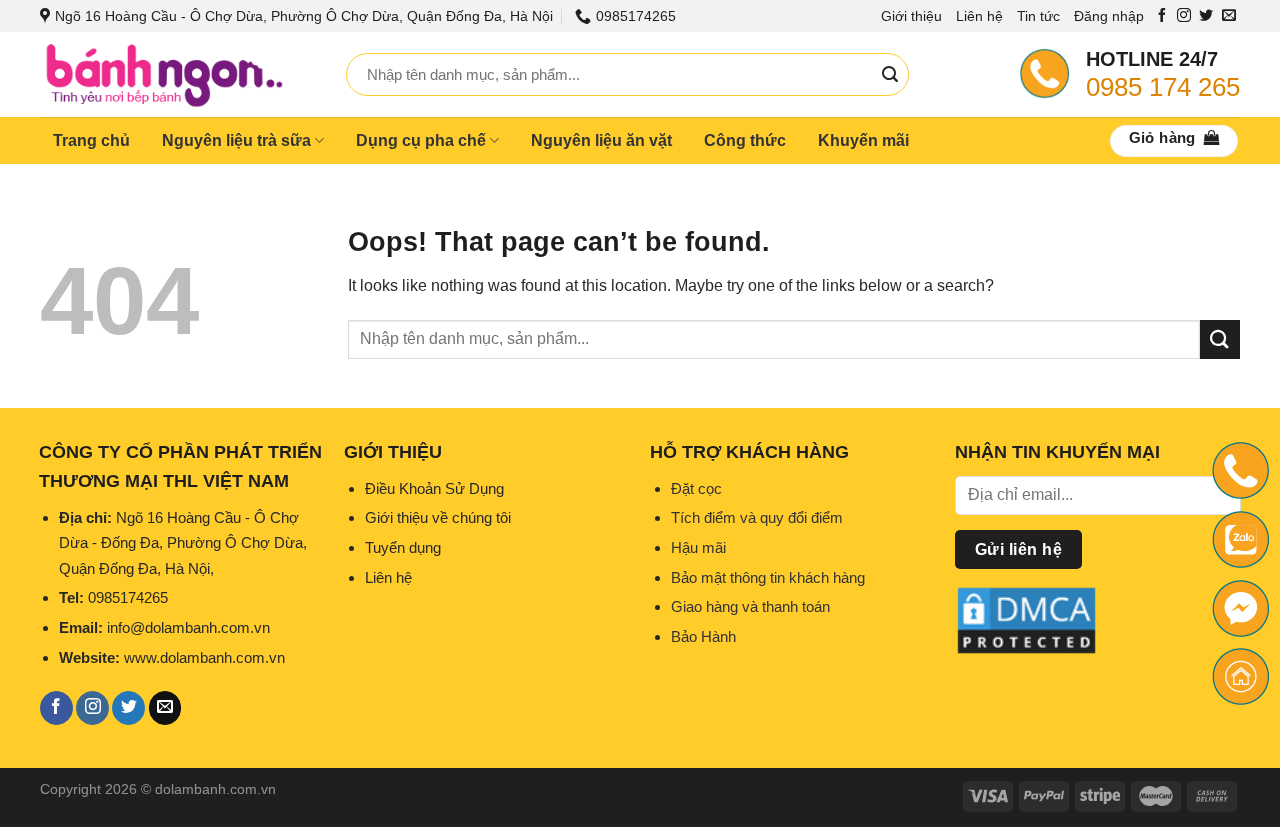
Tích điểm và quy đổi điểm (757, 517)
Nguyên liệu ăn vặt (601, 140)
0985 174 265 (1163, 87)
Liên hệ (979, 16)
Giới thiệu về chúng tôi (438, 517)
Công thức (745, 140)
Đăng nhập (1109, 16)
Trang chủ (91, 140)
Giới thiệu (911, 16)
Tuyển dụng (403, 547)
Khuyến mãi (863, 140)
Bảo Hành (703, 636)
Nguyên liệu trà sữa (236, 140)
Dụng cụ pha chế (421, 140)
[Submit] (890, 75)
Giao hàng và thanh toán (750, 606)
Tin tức (1038, 16)
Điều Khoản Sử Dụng (434, 488)
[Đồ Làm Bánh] (178, 74)
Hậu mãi (698, 547)
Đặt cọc (696, 488)
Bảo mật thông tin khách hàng (768, 577)
